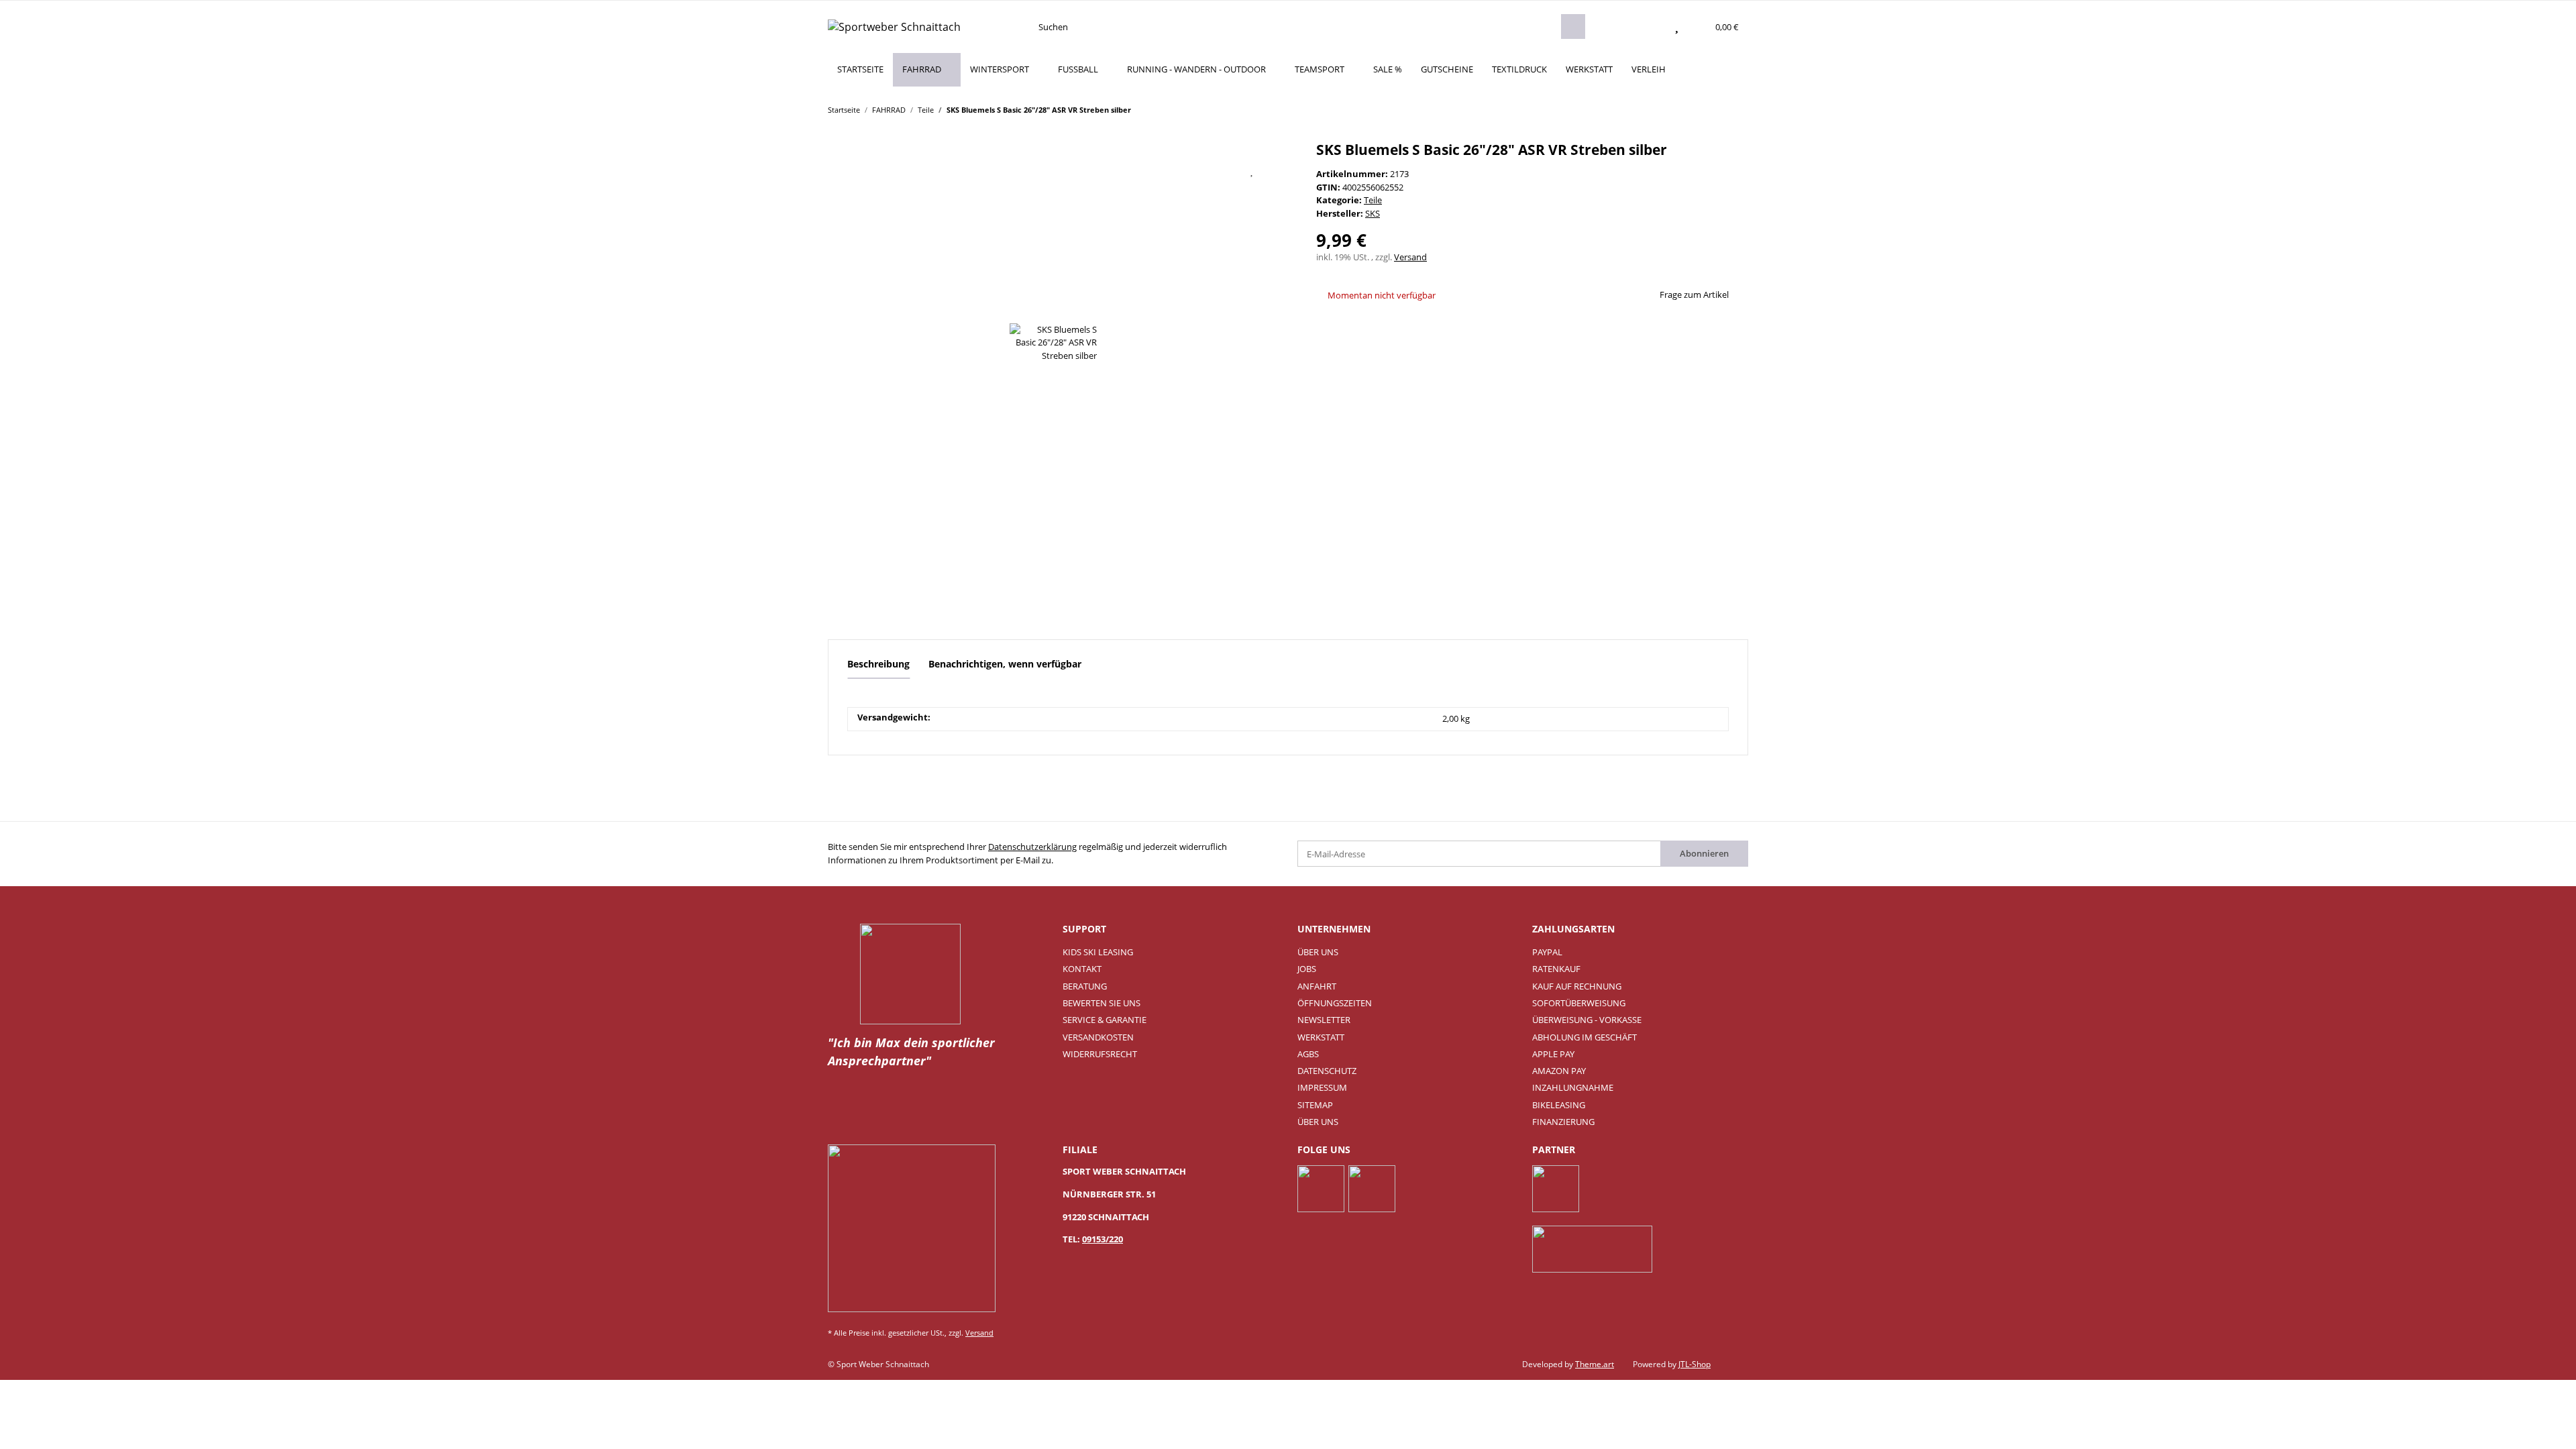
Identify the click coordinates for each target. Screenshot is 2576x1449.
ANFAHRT (1317, 986)
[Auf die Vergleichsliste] (1218, 170)
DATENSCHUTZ (1327, 1071)
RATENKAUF (1556, 969)
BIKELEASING (1559, 1105)
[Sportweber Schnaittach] (894, 26)
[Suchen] (1573, 26)
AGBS (1308, 1054)
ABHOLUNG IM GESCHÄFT (1585, 1037)
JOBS (1307, 969)
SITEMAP (1315, 1105)
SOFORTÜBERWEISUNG (1579, 1003)
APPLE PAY (1553, 1054)
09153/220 (1103, 1239)
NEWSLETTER (1324, 1020)
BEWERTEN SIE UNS (1102, 1003)
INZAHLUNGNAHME (1573, 1087)
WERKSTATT (1589, 69)
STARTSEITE (860, 69)
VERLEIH (1649, 69)
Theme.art (1595, 1364)
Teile (1373, 200)
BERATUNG (1085, 986)
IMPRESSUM (1322, 1087)
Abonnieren (1704, 853)
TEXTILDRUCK (1519, 69)
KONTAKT (1082, 969)
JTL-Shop (1695, 1364)
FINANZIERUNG (1563, 1122)
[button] (1650, 27)
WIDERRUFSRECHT (1100, 1054)
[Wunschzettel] (1677, 27)
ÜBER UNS (1318, 952)
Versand (1410, 257)
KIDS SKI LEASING (1098, 952)
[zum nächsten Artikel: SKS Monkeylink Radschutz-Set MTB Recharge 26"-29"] (1735, 109)
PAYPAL (1547, 952)
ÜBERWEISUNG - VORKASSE (1587, 1020)
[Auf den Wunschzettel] (1252, 170)
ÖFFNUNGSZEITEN (1335, 1003)
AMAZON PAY (1559, 1071)
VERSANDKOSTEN (1098, 1037)
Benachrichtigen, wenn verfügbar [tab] (1005, 664)
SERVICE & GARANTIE (1105, 1020)
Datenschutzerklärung (1032, 847)
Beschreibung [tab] (878, 664)
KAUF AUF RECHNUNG (1577, 986)
